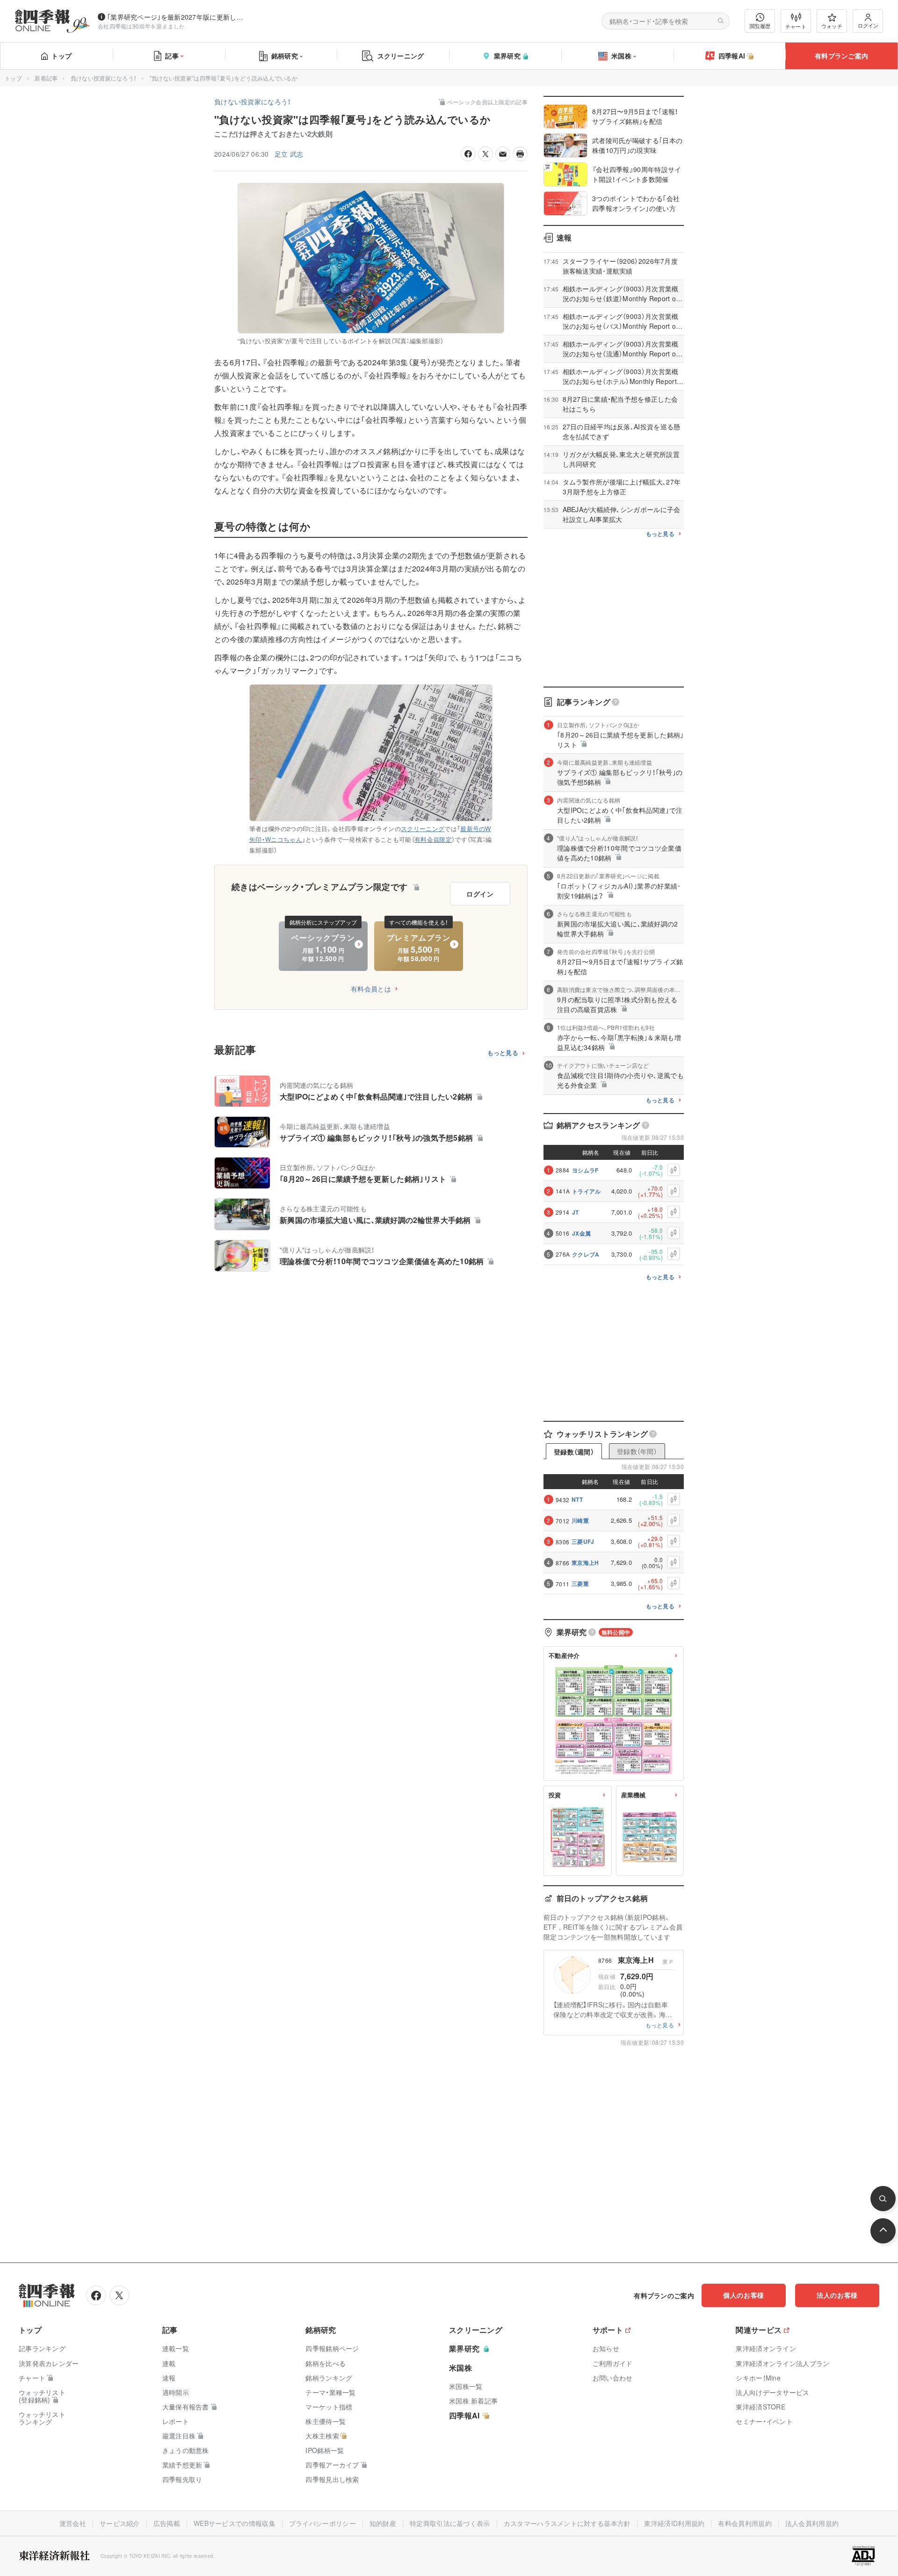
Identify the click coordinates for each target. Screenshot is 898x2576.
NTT (577, 1499)
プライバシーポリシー (322, 2523)
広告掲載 (167, 2523)
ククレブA (586, 1254)
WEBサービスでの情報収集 (235, 2523)
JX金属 (581, 1233)
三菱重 (580, 1584)
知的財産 (383, 2523)
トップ (62, 56)
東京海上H (585, 1563)
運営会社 (73, 2523)
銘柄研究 (285, 56)
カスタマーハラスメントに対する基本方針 (567, 2523)
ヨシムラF (585, 1170)
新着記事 (46, 78)
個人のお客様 (744, 2295)
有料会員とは (371, 989)
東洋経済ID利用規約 (674, 2523)
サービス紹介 (120, 2523)
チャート (796, 26)
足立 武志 (289, 154)
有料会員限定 (433, 839)
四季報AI (732, 56)
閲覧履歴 (760, 26)
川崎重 (580, 1520)
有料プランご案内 (841, 56)
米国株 (621, 56)
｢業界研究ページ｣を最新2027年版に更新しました (177, 17)
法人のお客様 (837, 2295)
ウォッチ (832, 26)
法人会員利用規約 (812, 2523)
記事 (172, 56)
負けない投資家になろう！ (104, 78)
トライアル (587, 1191)
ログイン (868, 25)
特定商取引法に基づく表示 (450, 2523)
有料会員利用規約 (745, 2523)
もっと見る (503, 1053)
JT (576, 1212)
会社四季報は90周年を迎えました (141, 26)
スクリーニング (401, 56)
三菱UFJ (583, 1541)
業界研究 (507, 56)
